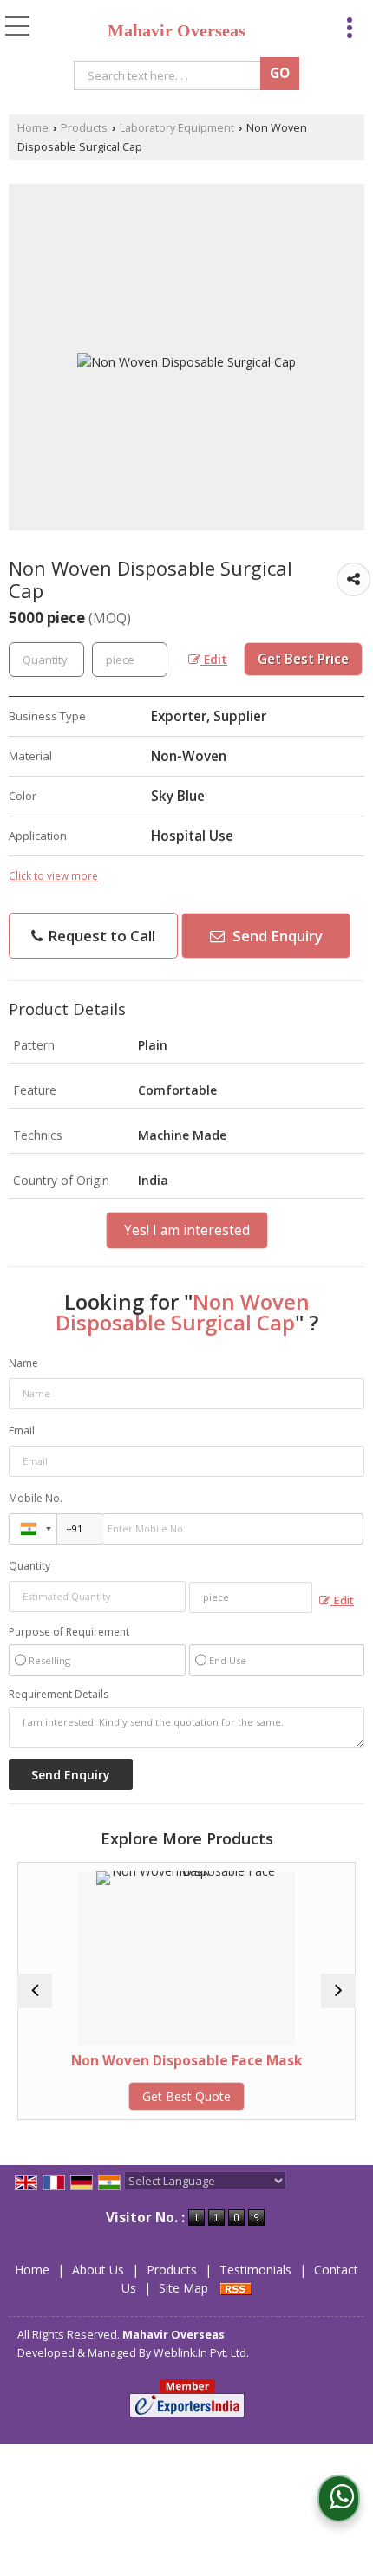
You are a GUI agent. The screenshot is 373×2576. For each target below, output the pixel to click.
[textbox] (170, 75)
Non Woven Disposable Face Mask (186, 2061)
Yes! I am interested (187, 1230)
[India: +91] (33, 1529)
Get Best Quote (186, 2096)
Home (33, 128)
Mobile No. (36, 1498)
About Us (98, 2270)
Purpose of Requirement (69, 1632)
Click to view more (53, 875)
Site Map (183, 2288)
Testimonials (255, 2270)
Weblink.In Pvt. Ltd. (201, 2353)
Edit (214, 659)
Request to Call (100, 936)
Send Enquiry (276, 936)
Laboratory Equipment (177, 128)
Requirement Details (59, 1695)
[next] (338, 1991)
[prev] (35, 1991)
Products (84, 128)
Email (22, 1431)
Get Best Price (303, 659)
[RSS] (236, 2288)
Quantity (29, 1566)
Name (23, 1363)
